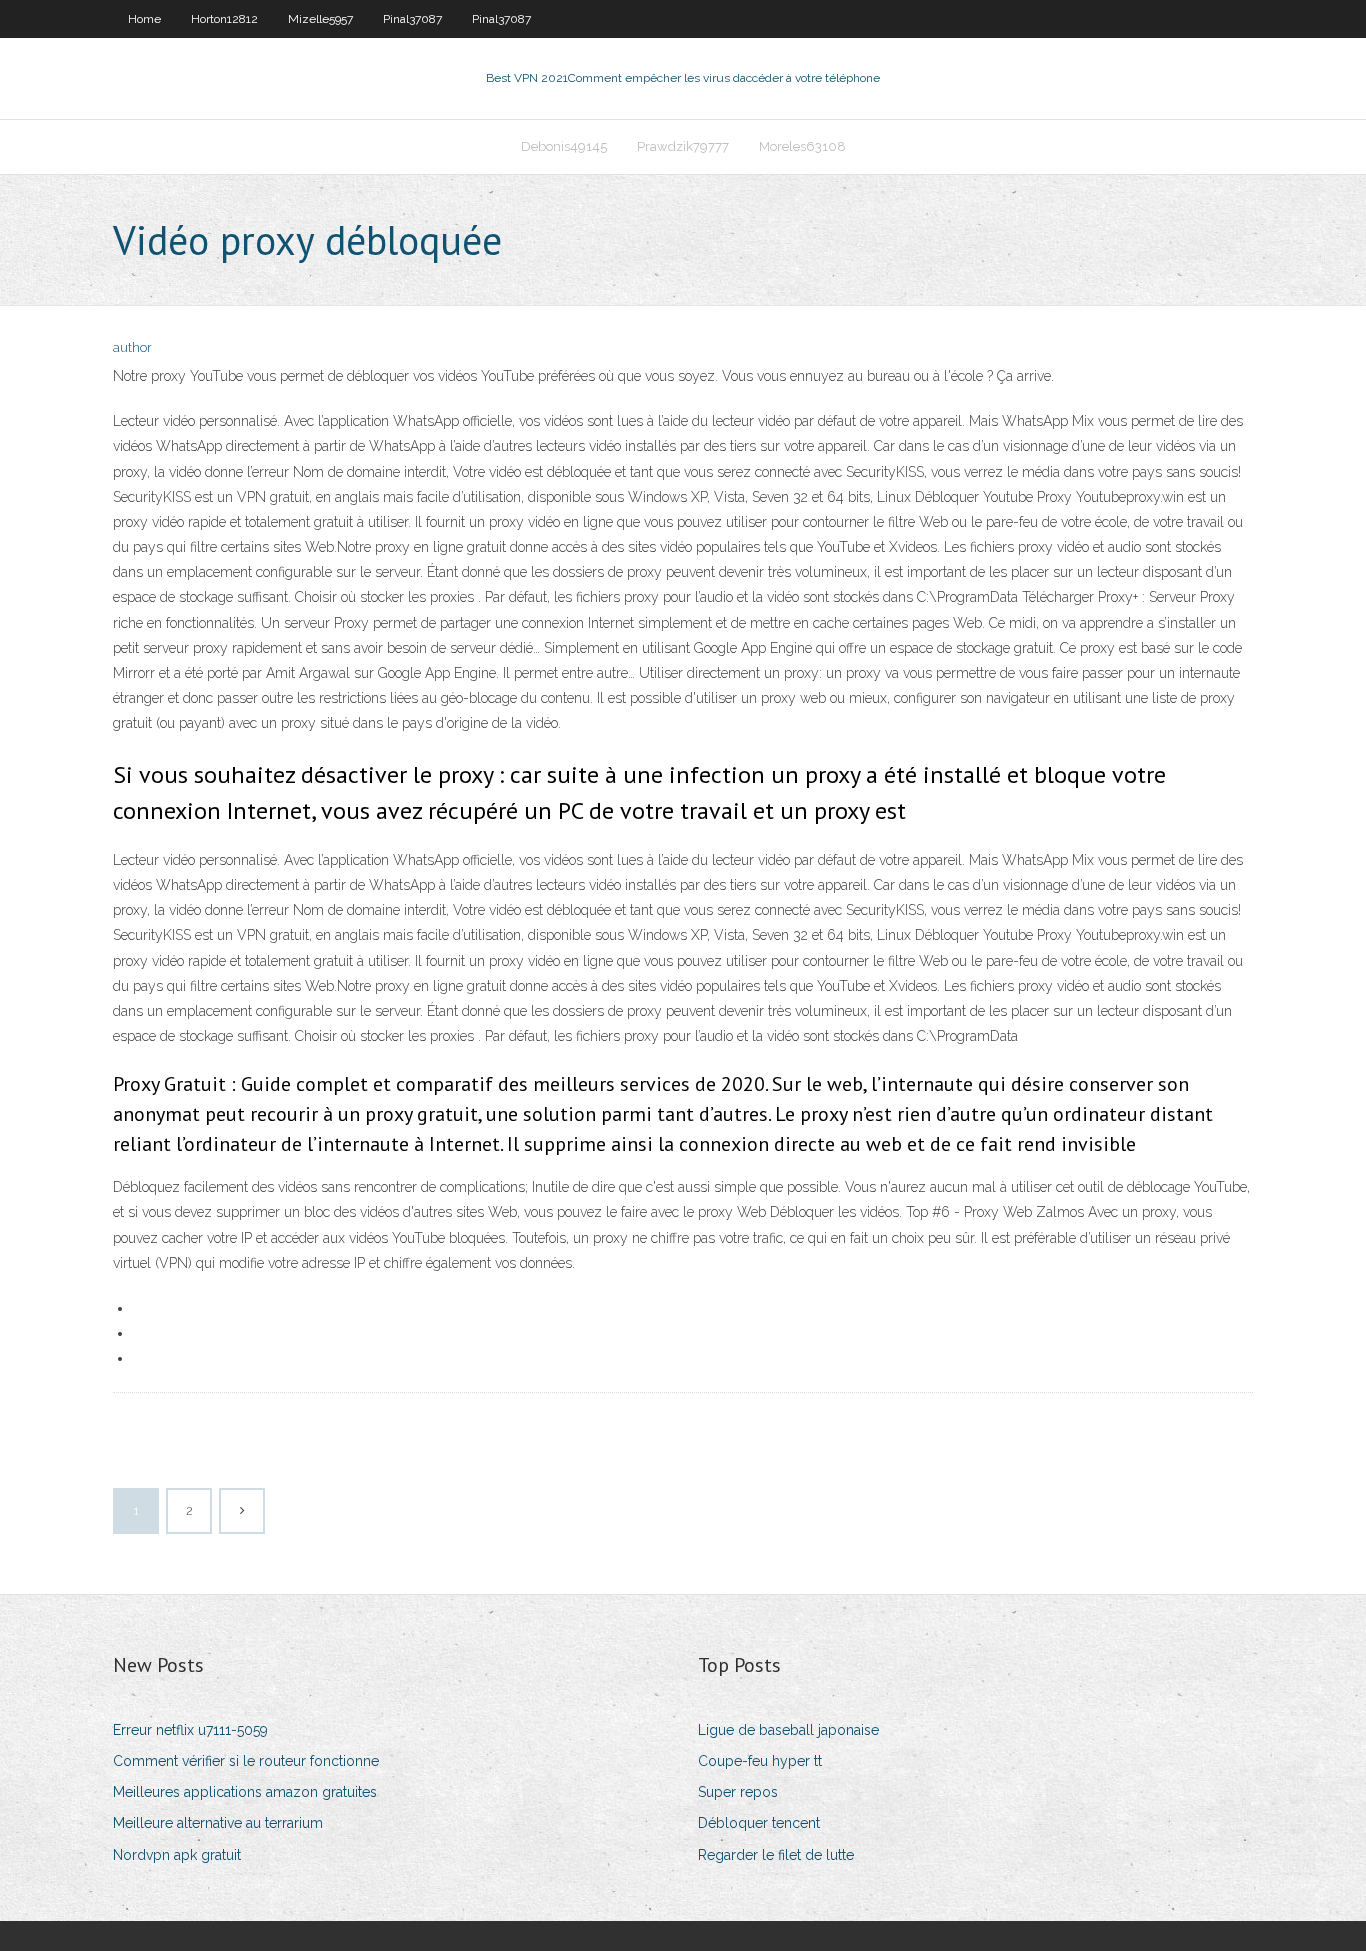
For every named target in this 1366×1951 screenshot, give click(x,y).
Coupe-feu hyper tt (760, 1761)
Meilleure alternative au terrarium (218, 1823)
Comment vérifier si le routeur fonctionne (246, 1761)
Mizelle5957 (320, 19)
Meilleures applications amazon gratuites (245, 1792)
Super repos (738, 1792)
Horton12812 (224, 19)
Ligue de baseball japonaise (788, 1730)
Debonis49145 (564, 146)
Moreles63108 (802, 146)
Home (144, 19)
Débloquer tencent (759, 1823)
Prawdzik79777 (683, 146)
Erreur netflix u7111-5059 (190, 1730)
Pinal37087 (412, 19)
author (132, 347)
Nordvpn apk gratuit (177, 1855)
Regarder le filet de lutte (776, 1855)
